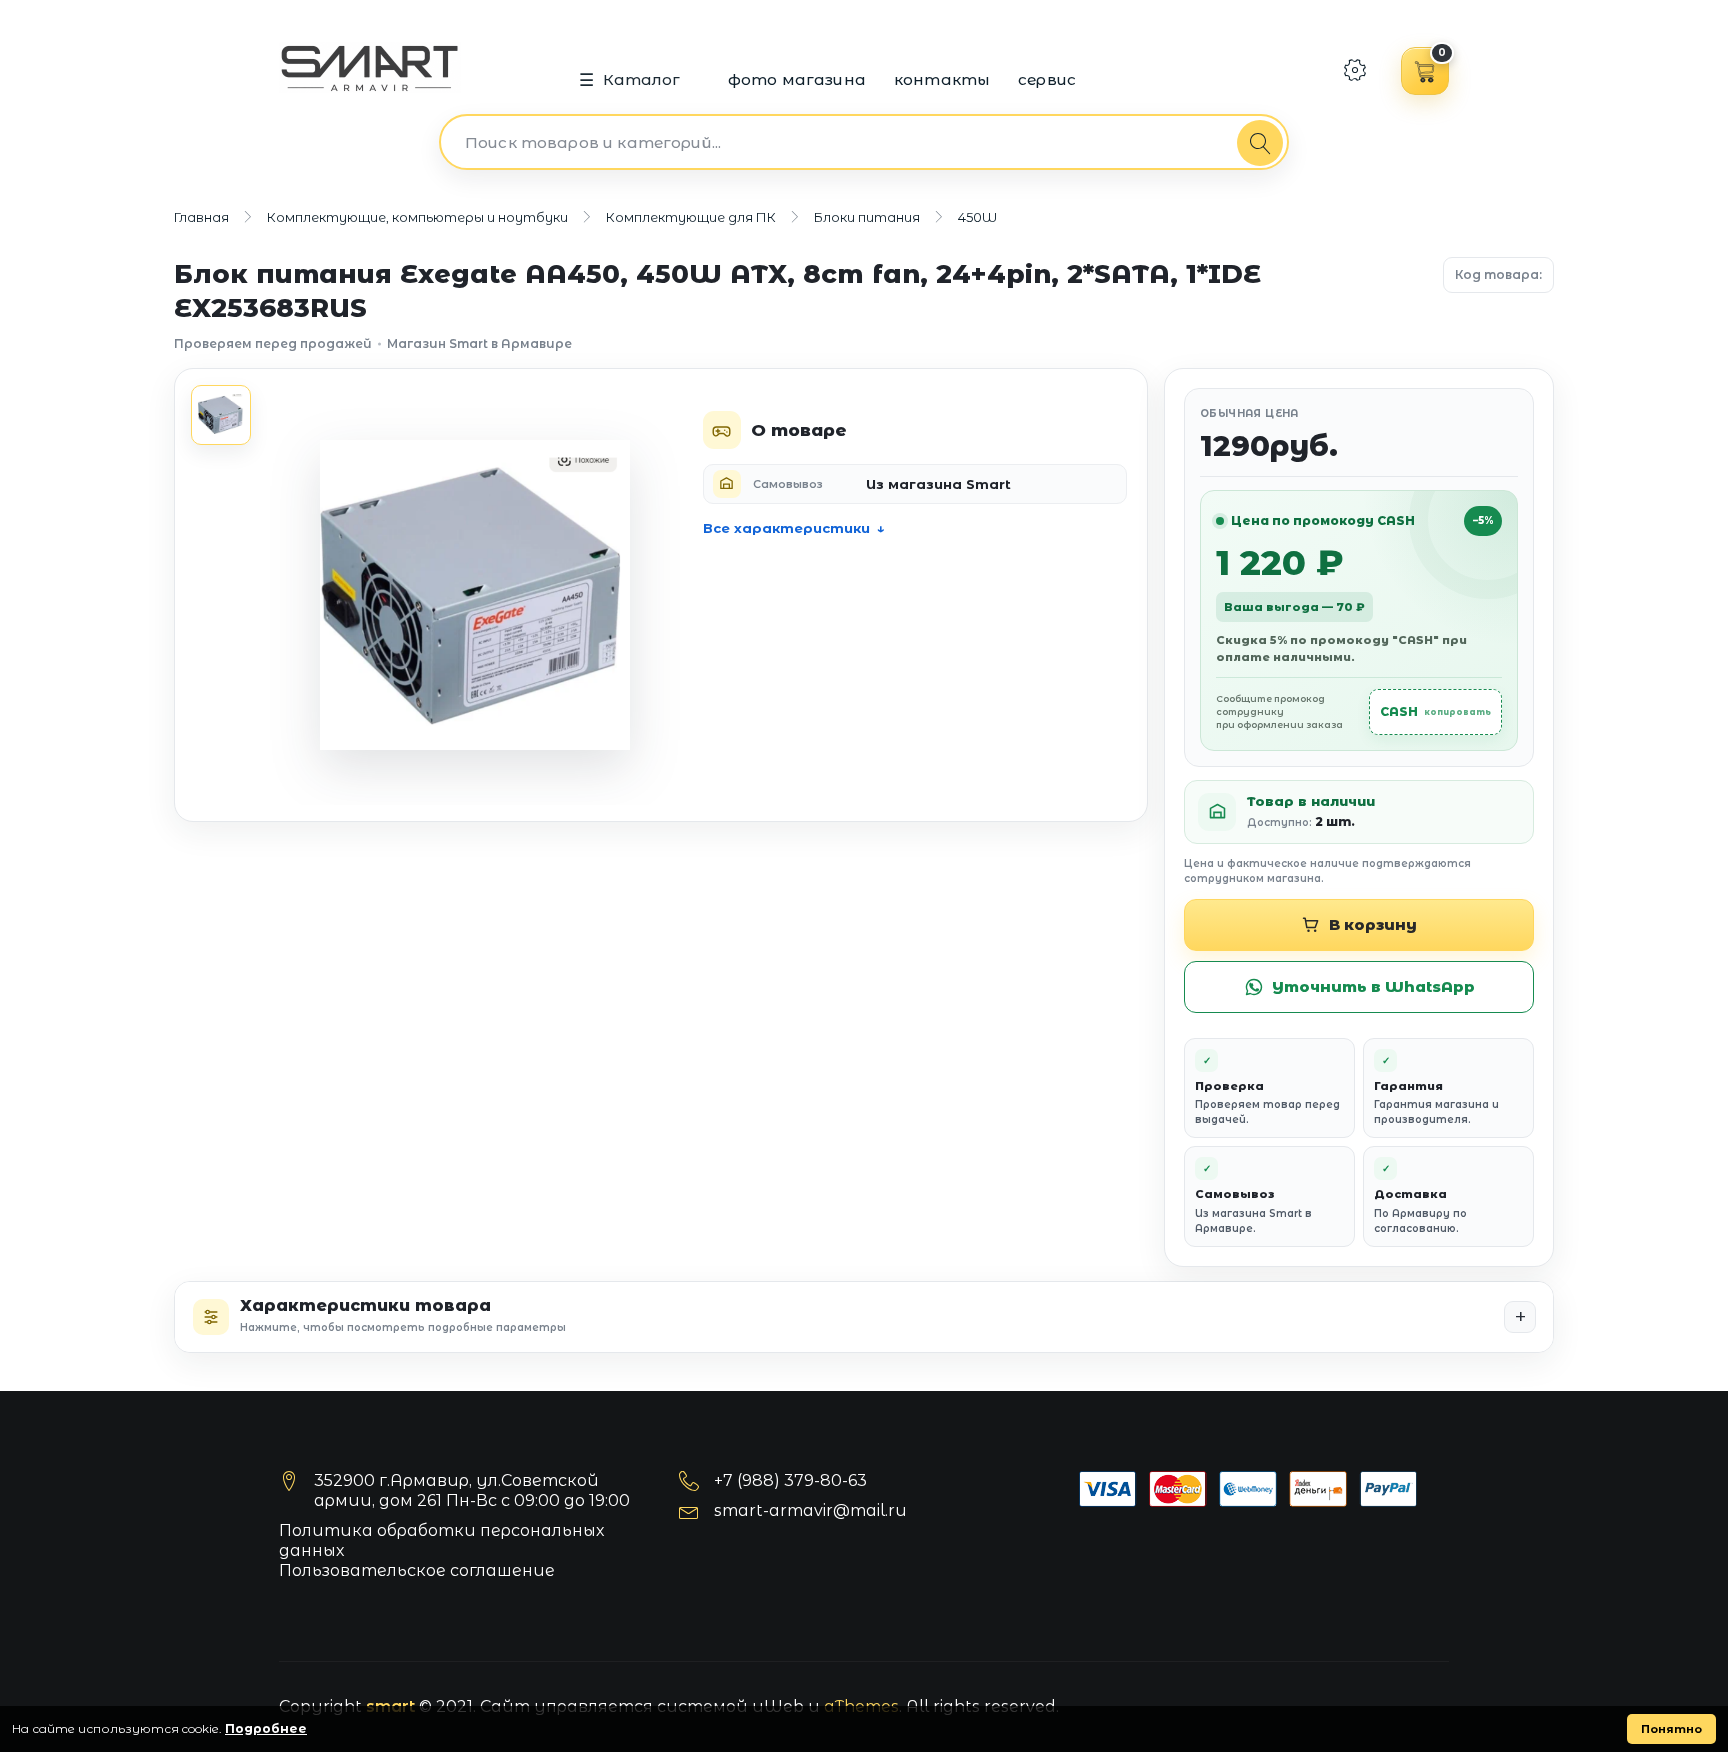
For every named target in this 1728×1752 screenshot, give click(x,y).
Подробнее (266, 1728)
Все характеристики (786, 528)
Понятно (1671, 1729)
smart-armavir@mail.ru (810, 1510)
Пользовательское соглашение (417, 1570)
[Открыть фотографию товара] (475, 595)
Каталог (642, 79)
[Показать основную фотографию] (221, 415)
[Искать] (1260, 143)
